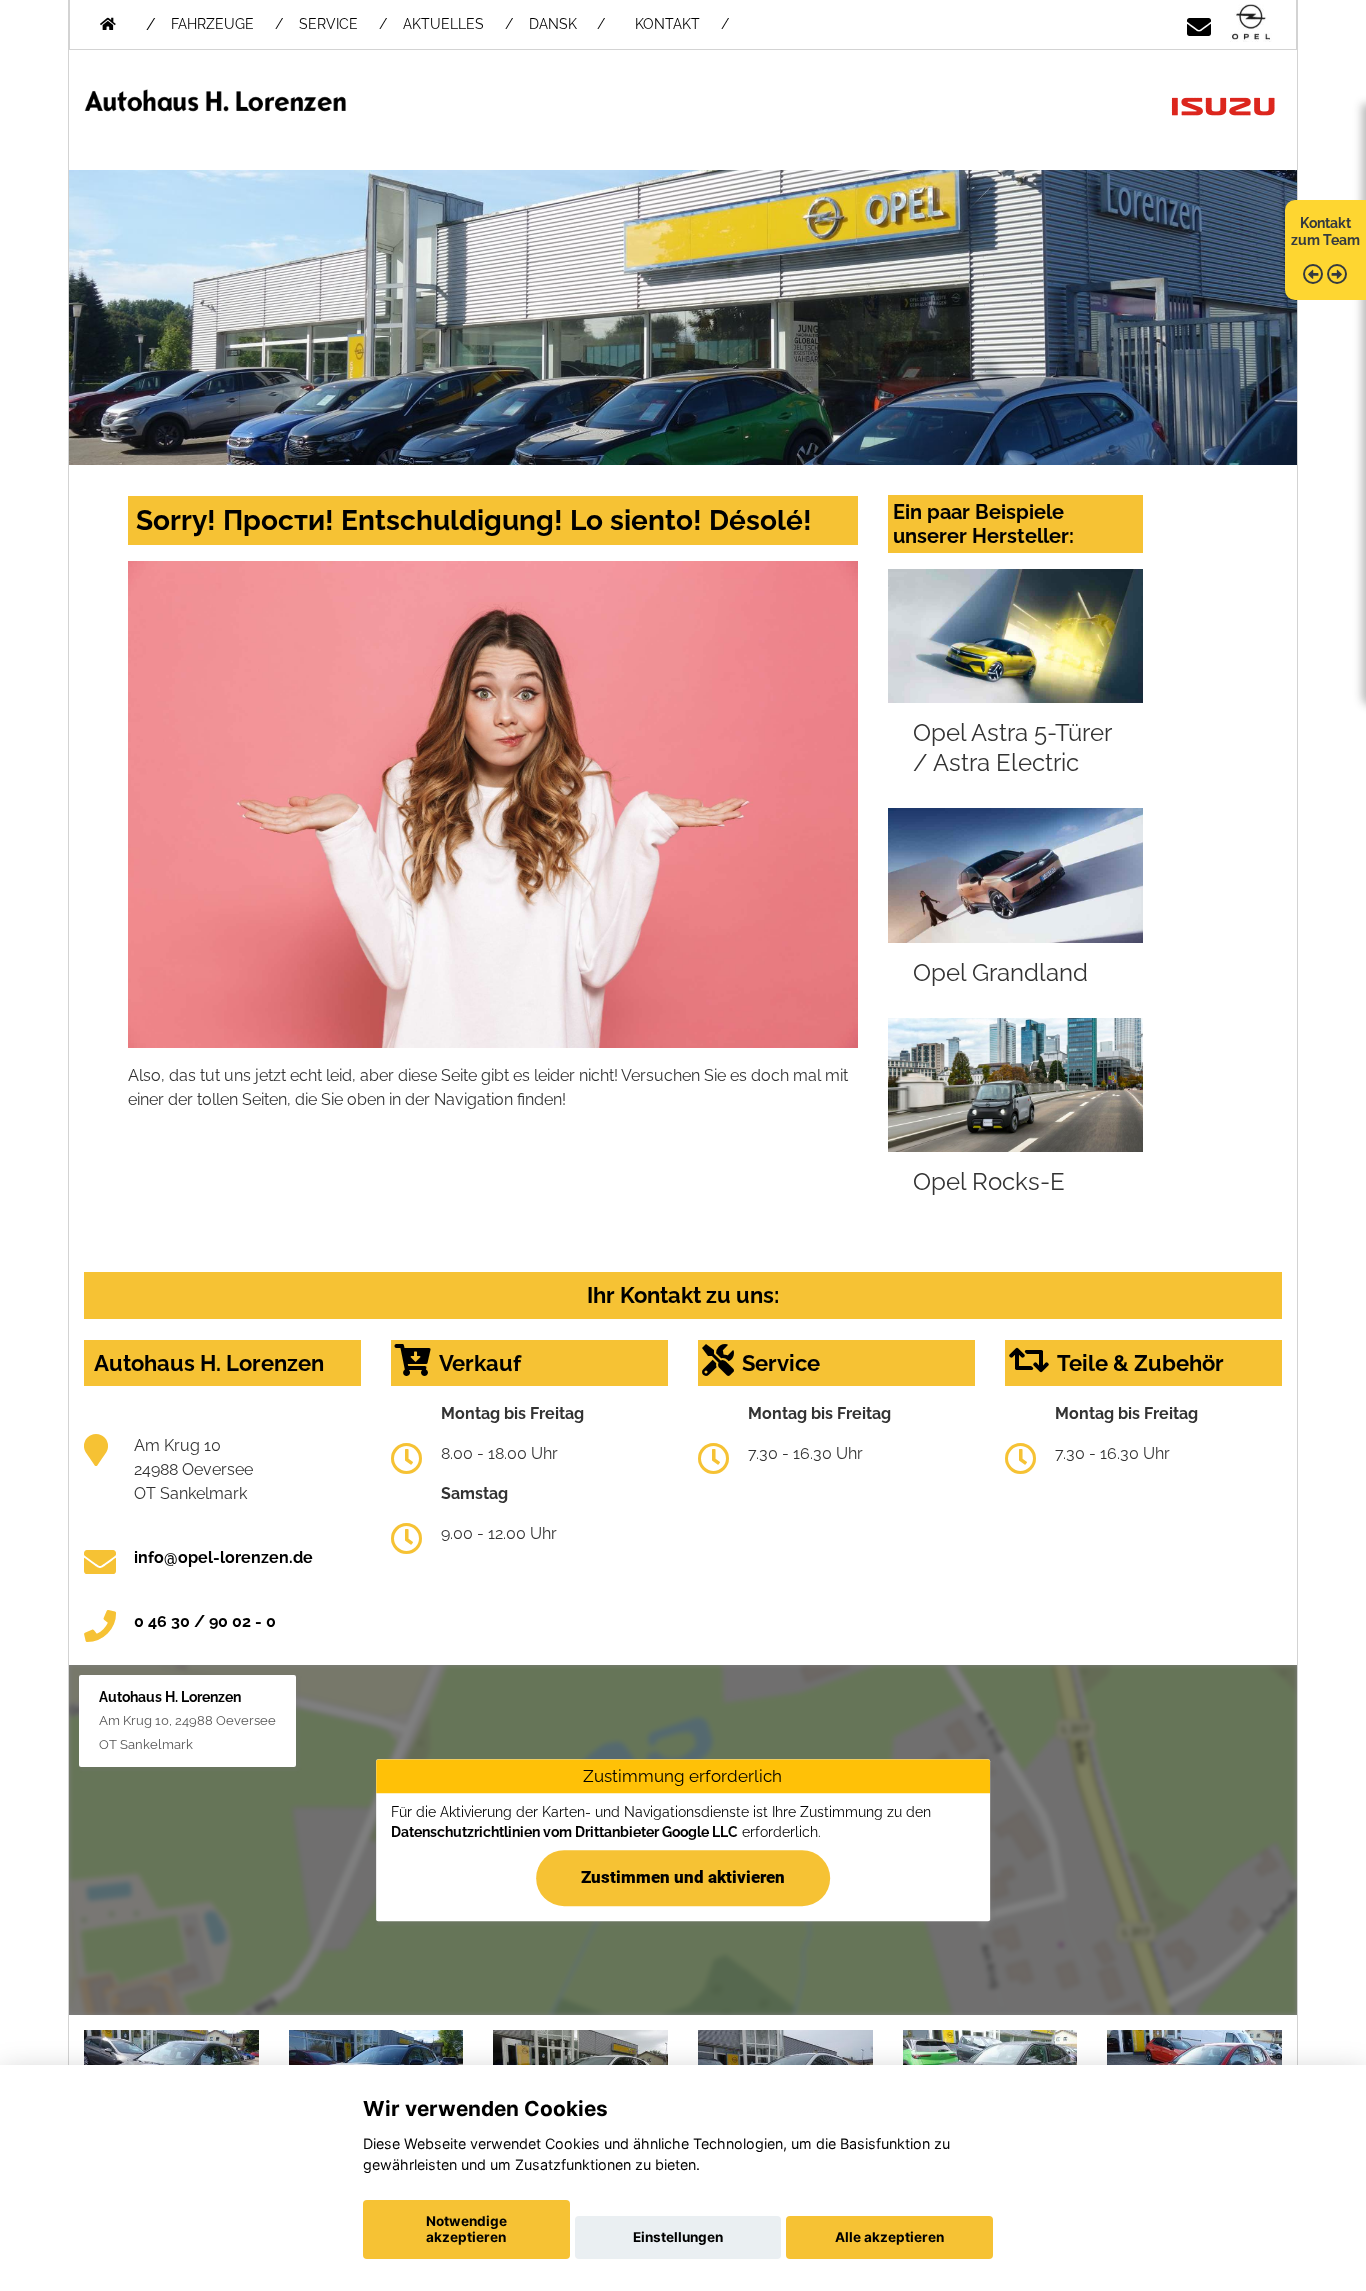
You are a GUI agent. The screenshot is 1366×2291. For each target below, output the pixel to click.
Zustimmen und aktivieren (683, 1877)
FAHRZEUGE (212, 24)
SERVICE (328, 24)
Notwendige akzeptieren (466, 2229)
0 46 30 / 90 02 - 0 (205, 1621)
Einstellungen (678, 2237)
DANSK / (567, 24)
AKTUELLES (443, 24)
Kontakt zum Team (1325, 231)
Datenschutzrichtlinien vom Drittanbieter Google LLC (564, 1832)
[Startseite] (1251, 23)
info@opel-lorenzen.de (223, 1557)
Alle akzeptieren (889, 2237)
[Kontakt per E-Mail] (1199, 23)
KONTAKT (667, 24)
